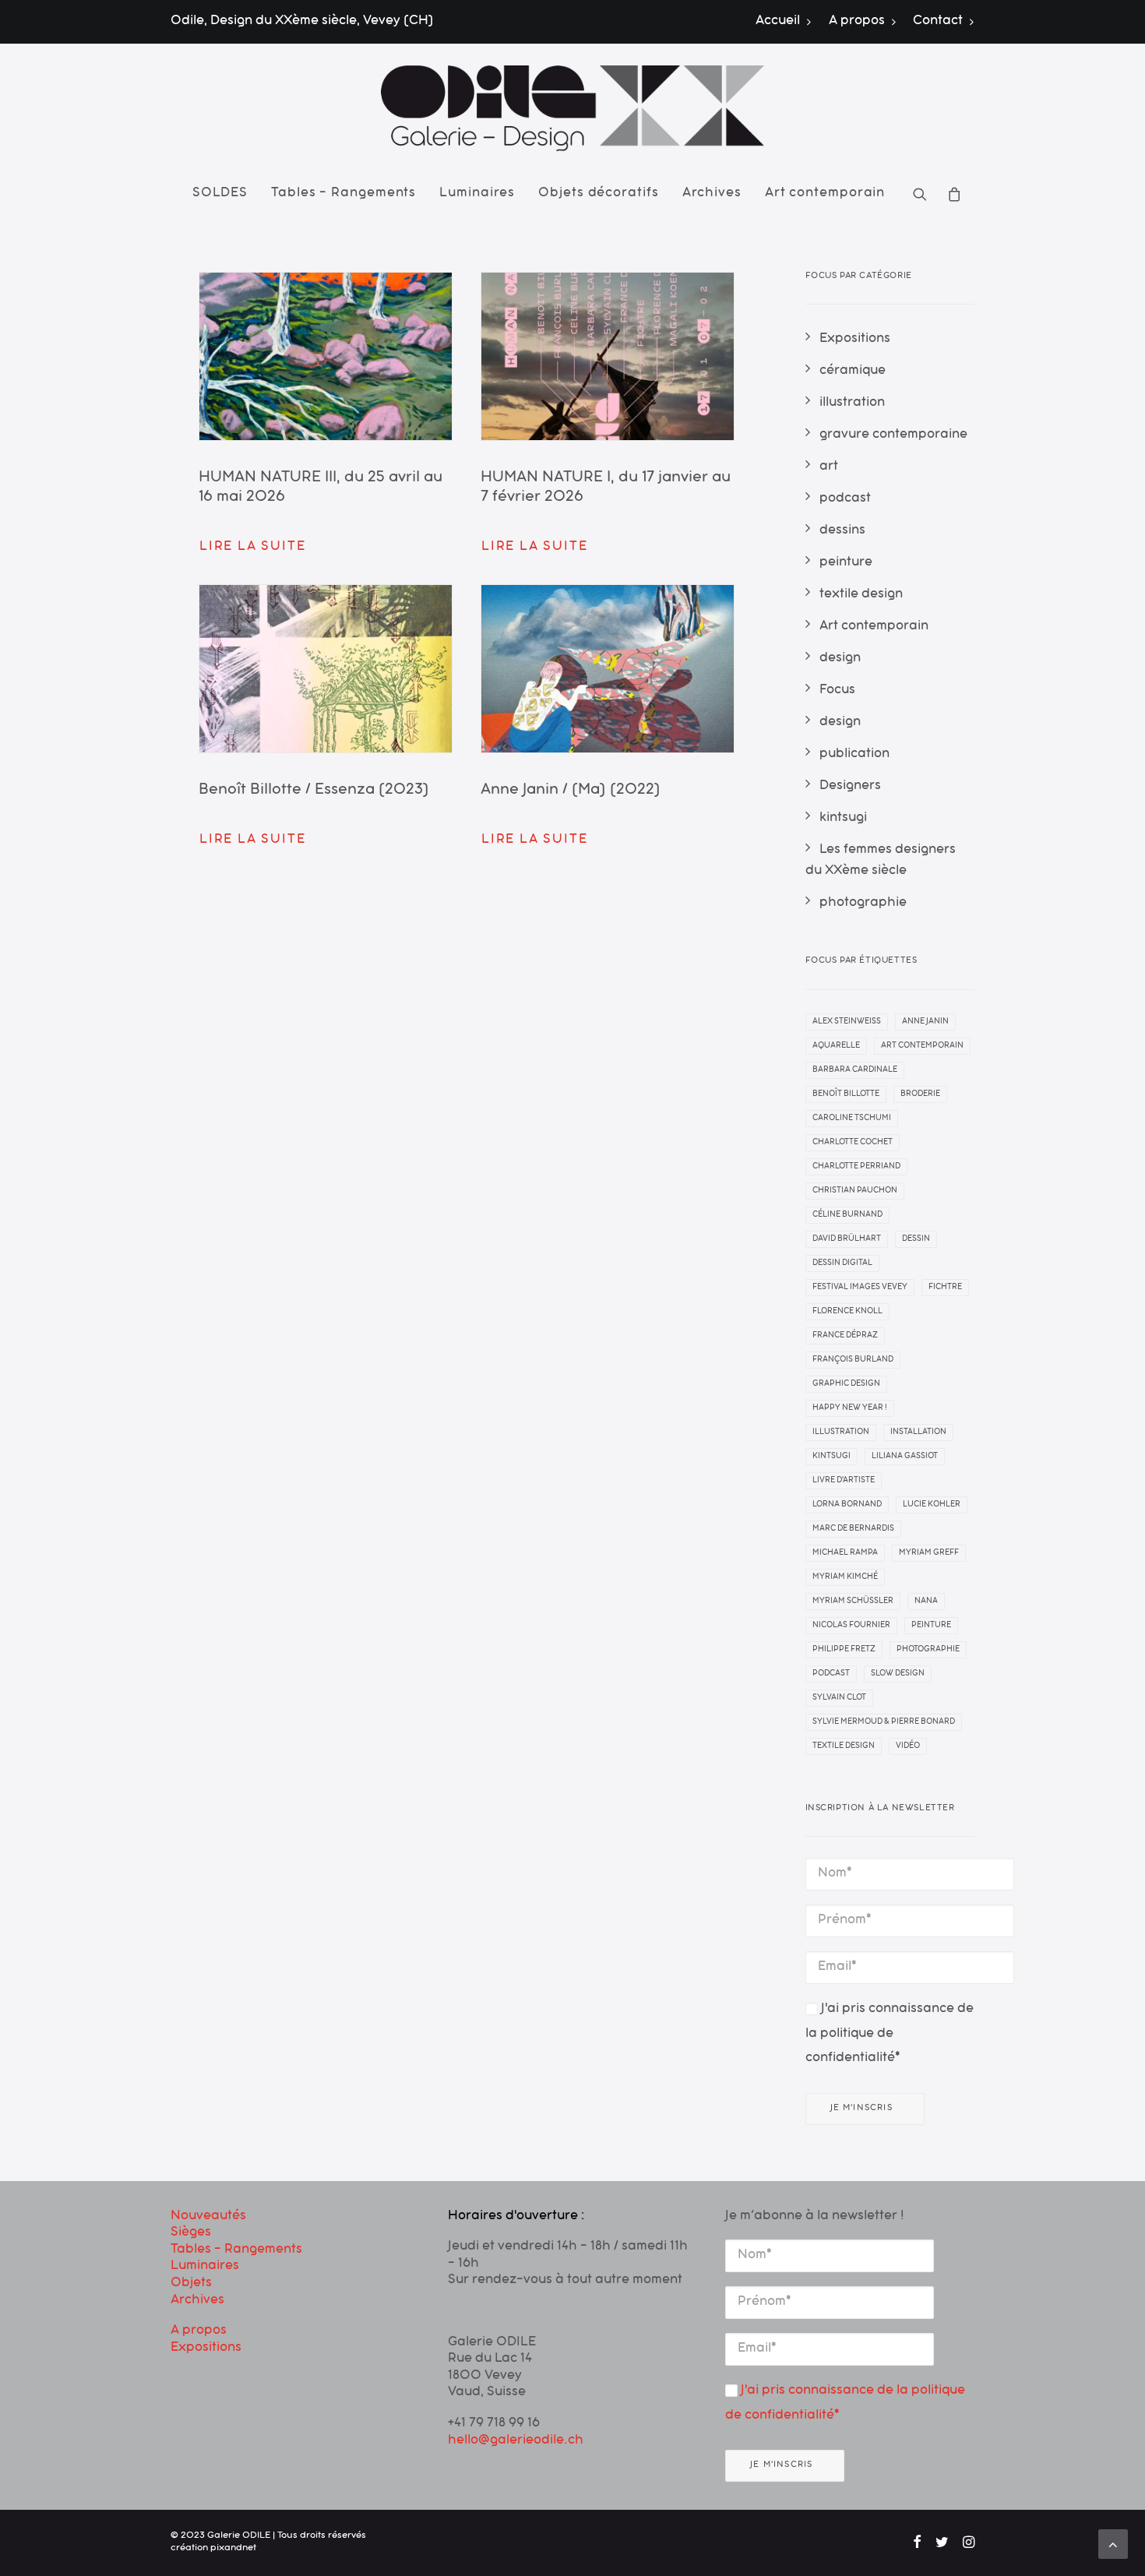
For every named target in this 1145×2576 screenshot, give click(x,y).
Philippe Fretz (844, 1650)
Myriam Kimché (845, 1577)
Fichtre (945, 1288)
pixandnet (233, 2549)
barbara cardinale (855, 1070)
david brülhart (847, 1239)
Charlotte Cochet (853, 1143)
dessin (916, 1239)
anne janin (925, 1022)
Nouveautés (208, 2217)
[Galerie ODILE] (573, 108)
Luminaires (477, 194)
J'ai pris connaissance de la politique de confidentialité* (890, 2034)
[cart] (950, 194)
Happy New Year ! (850, 1408)
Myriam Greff (929, 1553)
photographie (928, 1650)
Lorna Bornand (847, 1505)
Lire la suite (252, 548)
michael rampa (845, 1553)
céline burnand (847, 1215)
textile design (844, 1746)
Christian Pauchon (855, 1191)
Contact (938, 22)
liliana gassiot (905, 1457)
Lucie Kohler (932, 1505)
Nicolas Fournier (851, 1626)
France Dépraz (845, 1336)
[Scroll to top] (1113, 2545)
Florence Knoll (847, 1312)
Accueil (778, 22)
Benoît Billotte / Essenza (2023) (314, 791)
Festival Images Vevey (860, 1288)
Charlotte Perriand (856, 1167)
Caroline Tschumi (852, 1119)
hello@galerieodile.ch (516, 2441)
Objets (191, 2284)
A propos (857, 22)
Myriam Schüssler (853, 1602)
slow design (898, 1674)
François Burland (853, 1360)
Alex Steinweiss (847, 1022)
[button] (925, 194)
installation (918, 1432)
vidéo (908, 1746)
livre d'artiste (844, 1481)
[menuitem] (787, 22)
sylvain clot (839, 1698)
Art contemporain (825, 194)
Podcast (831, 1674)
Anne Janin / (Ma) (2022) (571, 791)
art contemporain (922, 1046)
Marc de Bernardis (853, 1529)
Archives (712, 194)
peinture (931, 1626)
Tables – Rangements (343, 194)
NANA (926, 1602)
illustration (841, 1432)
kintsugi (831, 1457)
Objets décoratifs (598, 194)
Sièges (191, 2233)
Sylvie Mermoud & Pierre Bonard (884, 1722)
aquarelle (836, 1046)
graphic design (846, 1384)
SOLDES (220, 194)
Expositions (206, 2349)
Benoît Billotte (846, 1094)
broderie (920, 1094)
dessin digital (842, 1263)
